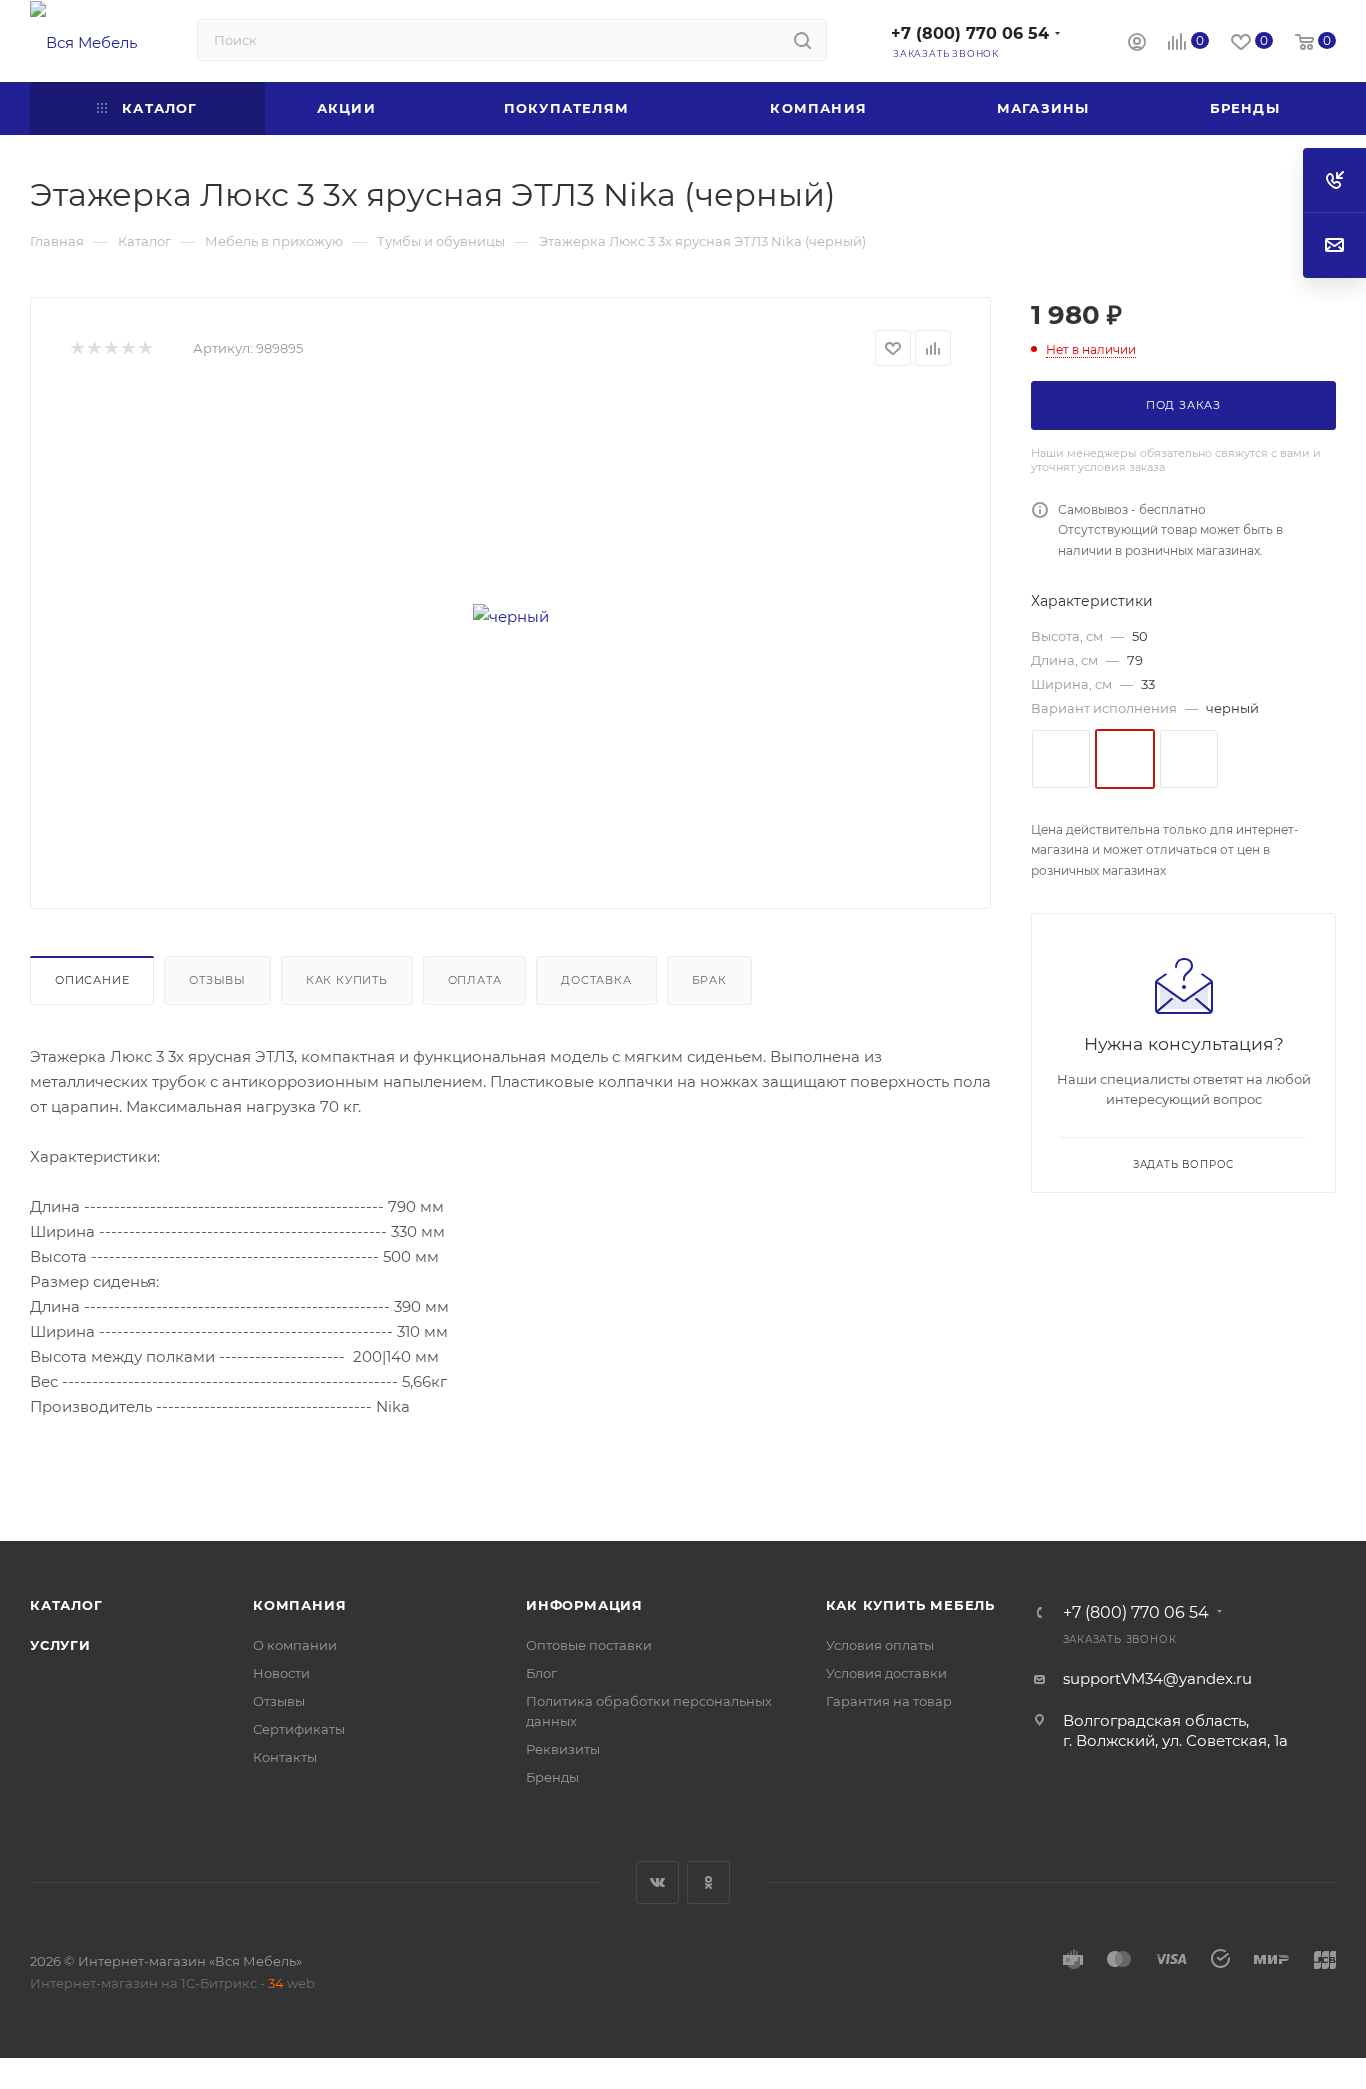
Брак (709, 980)
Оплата (475, 980)
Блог (541, 1673)
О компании (295, 1645)
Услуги (60, 1645)
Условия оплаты (880, 1645)
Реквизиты (563, 1749)
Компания (299, 1605)
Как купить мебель (911, 1605)
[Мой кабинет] (1137, 44)
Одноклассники (708, 1882)
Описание (92, 980)
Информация (584, 1605)
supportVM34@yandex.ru (1157, 1678)
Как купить (347, 980)
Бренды (552, 1777)
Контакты (285, 1757)
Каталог (66, 1605)
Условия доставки (886, 1673)
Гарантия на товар (889, 1701)
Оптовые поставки (589, 1645)
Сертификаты (299, 1729)
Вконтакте (657, 1882)
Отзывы (217, 980)
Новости (281, 1673)
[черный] (511, 616)
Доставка (596, 980)
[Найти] (802, 40)
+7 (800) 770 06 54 (970, 33)
